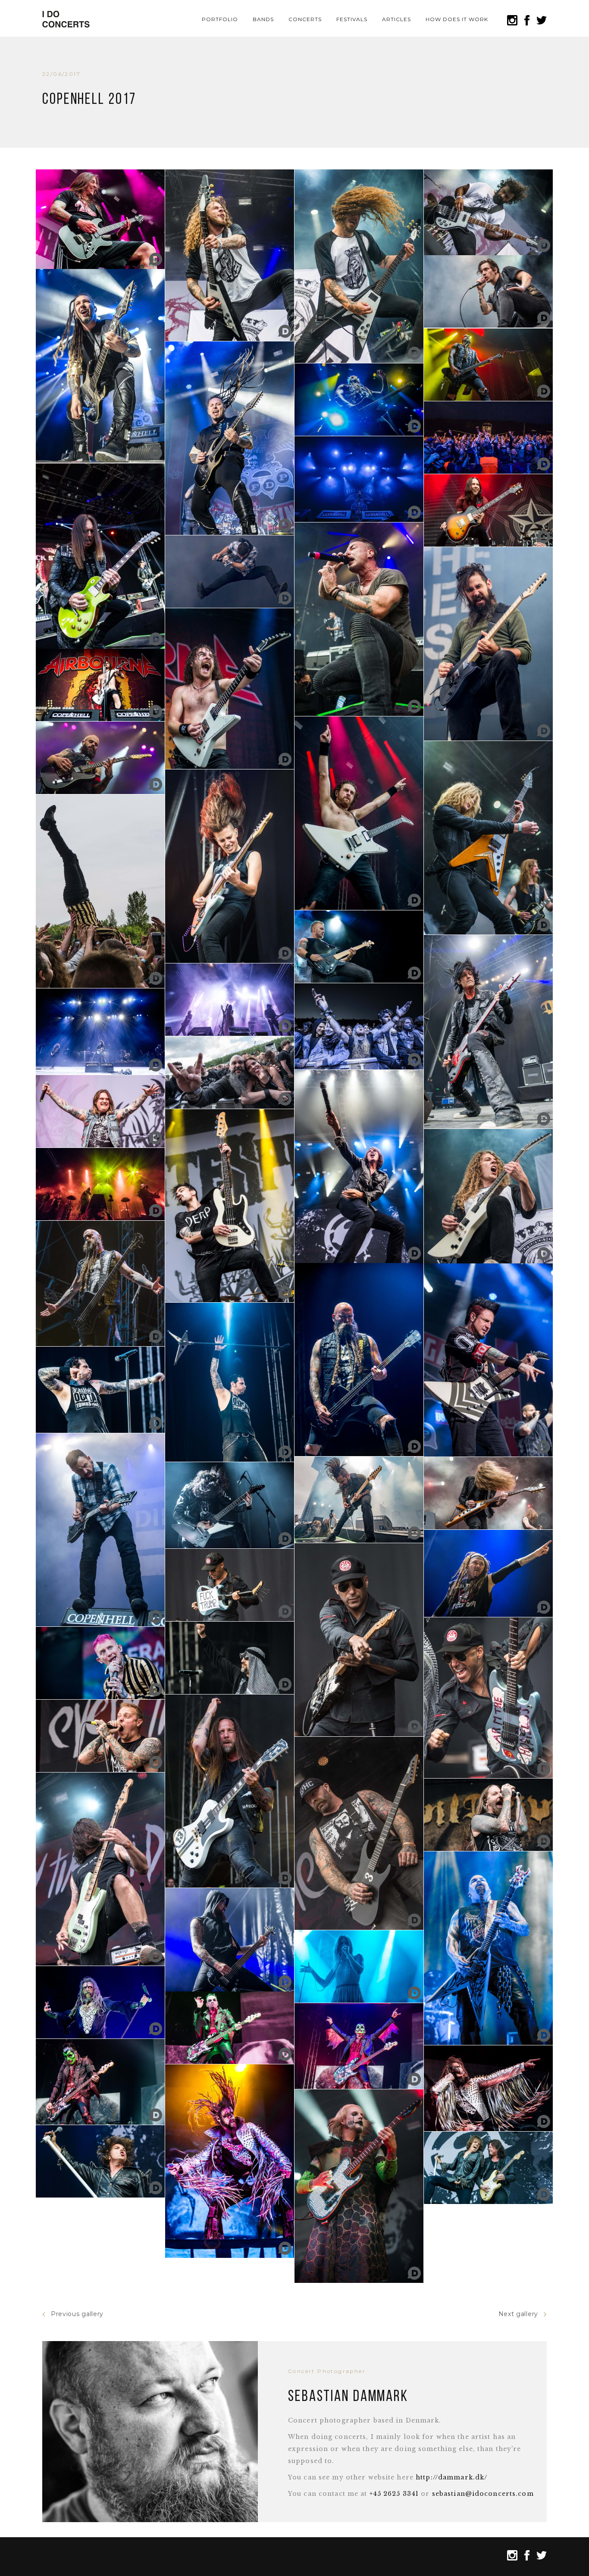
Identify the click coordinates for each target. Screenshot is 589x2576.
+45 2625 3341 (394, 2494)
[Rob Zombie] (230, 2161)
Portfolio (220, 19)
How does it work (457, 19)
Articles (396, 19)
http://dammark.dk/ (451, 2477)
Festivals (352, 19)
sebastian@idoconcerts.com (483, 2494)
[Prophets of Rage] (230, 1585)
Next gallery (518, 2314)
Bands (263, 19)
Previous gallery (77, 2314)
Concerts (305, 19)
